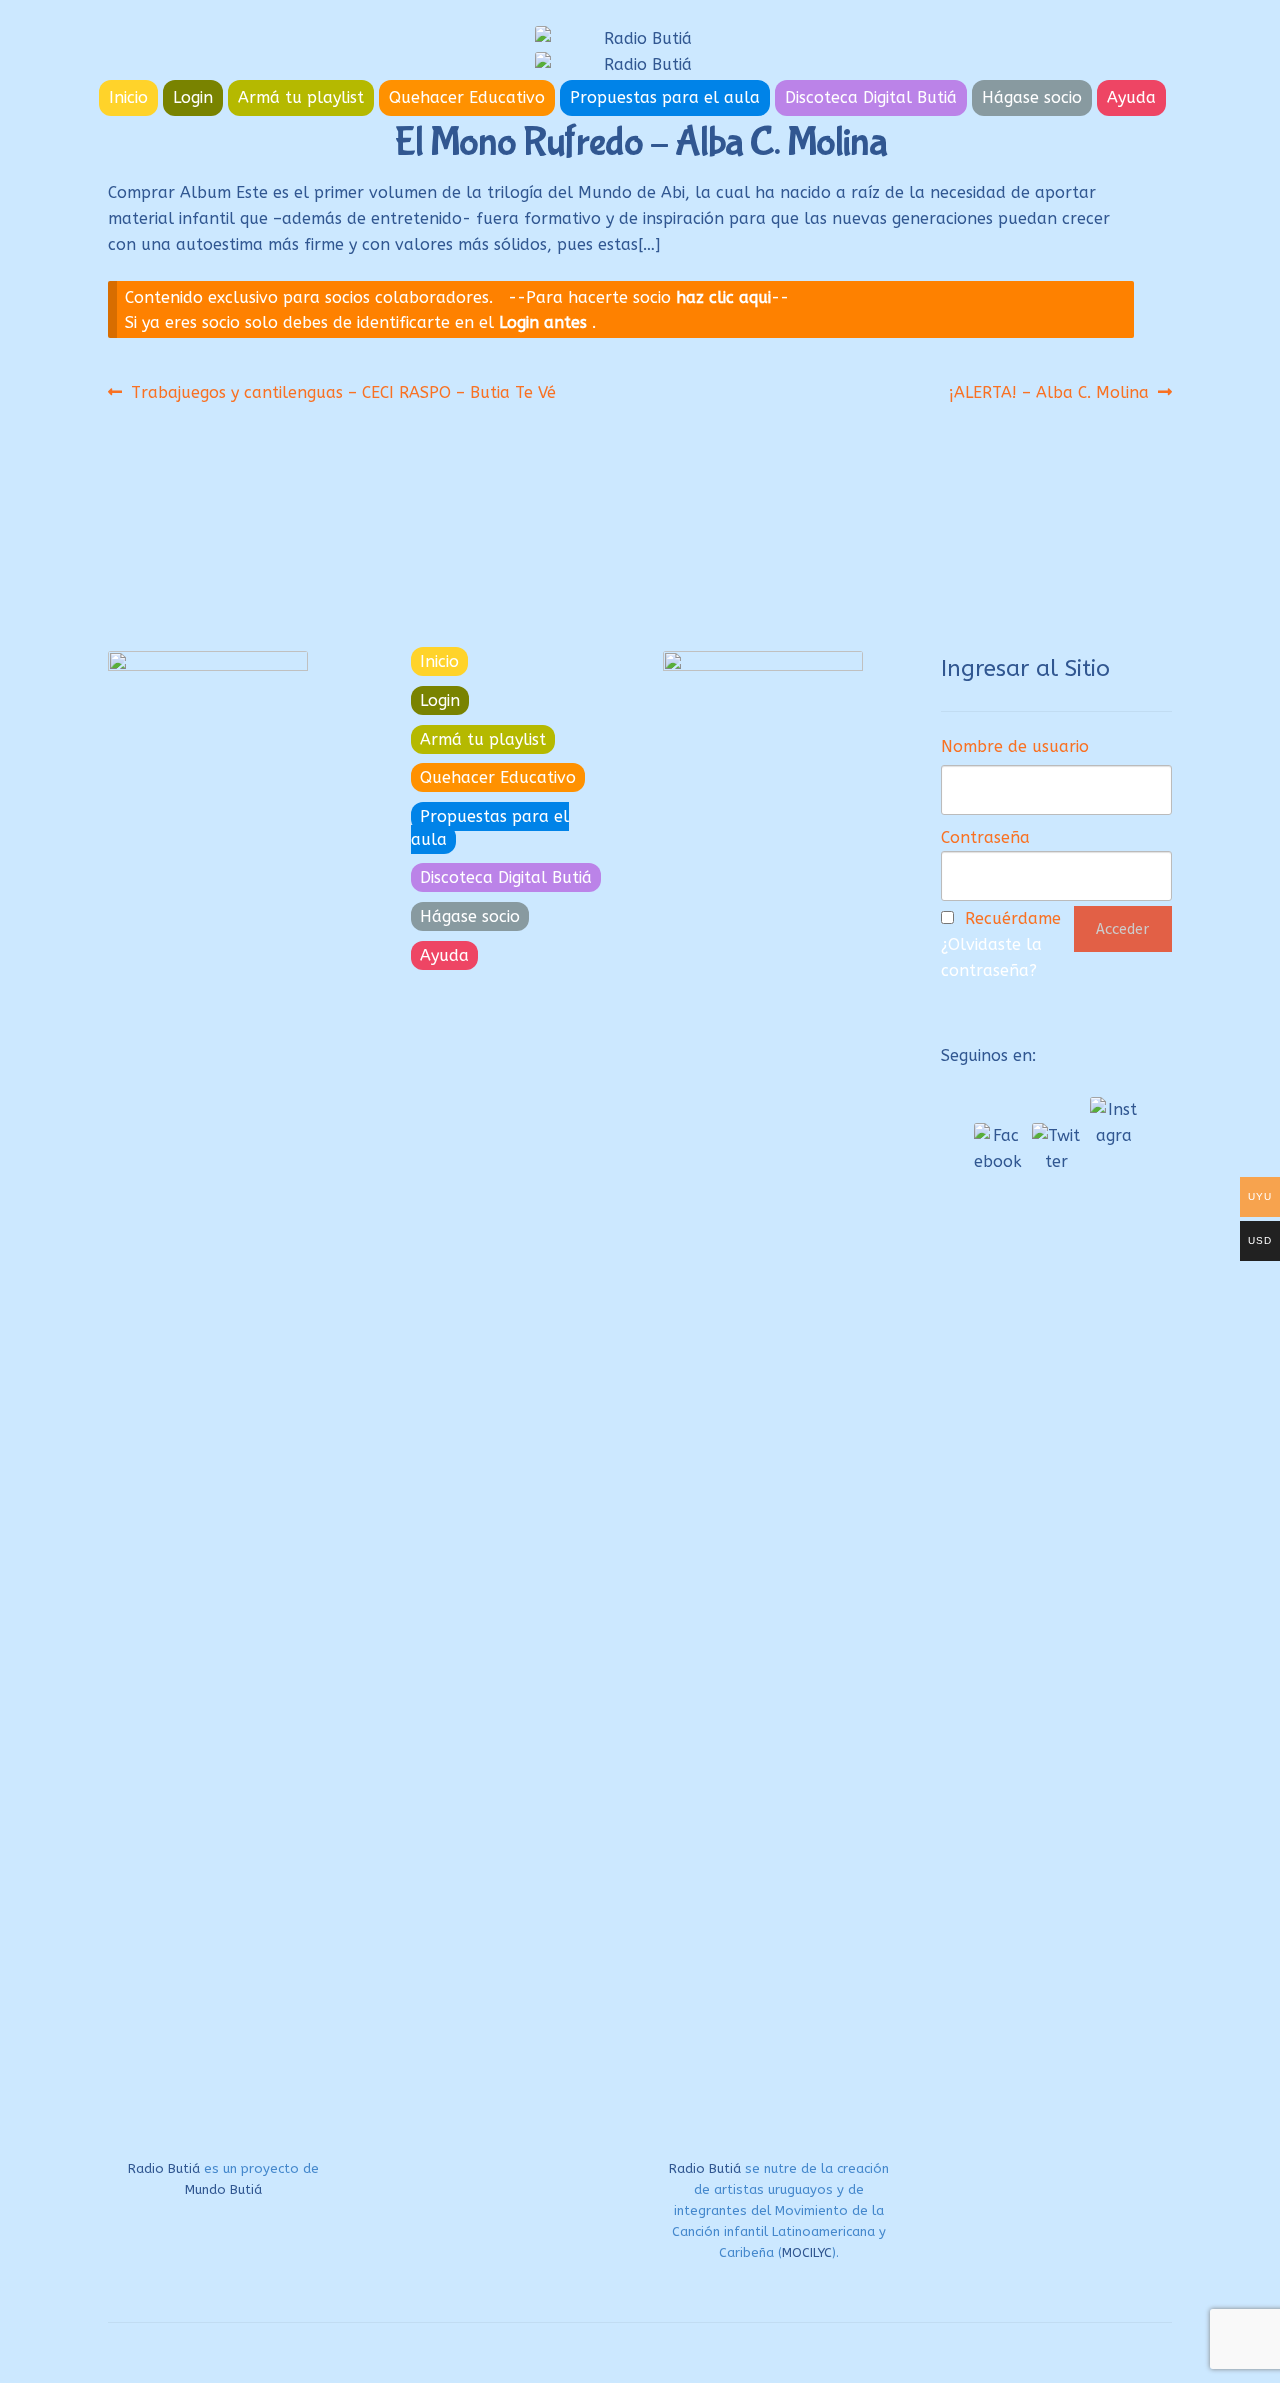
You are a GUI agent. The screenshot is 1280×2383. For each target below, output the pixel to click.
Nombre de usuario (1015, 746)
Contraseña (985, 837)
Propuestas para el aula (665, 97)
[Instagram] (1114, 1121)
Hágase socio (1032, 97)
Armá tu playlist (301, 97)
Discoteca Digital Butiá (871, 97)
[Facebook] (998, 1147)
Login (193, 97)
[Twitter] (1056, 1147)
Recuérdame (1013, 918)
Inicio (128, 97)
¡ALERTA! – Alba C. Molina (1049, 392)
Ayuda (1131, 97)
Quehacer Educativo (467, 97)
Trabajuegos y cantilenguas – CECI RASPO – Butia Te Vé (343, 392)
